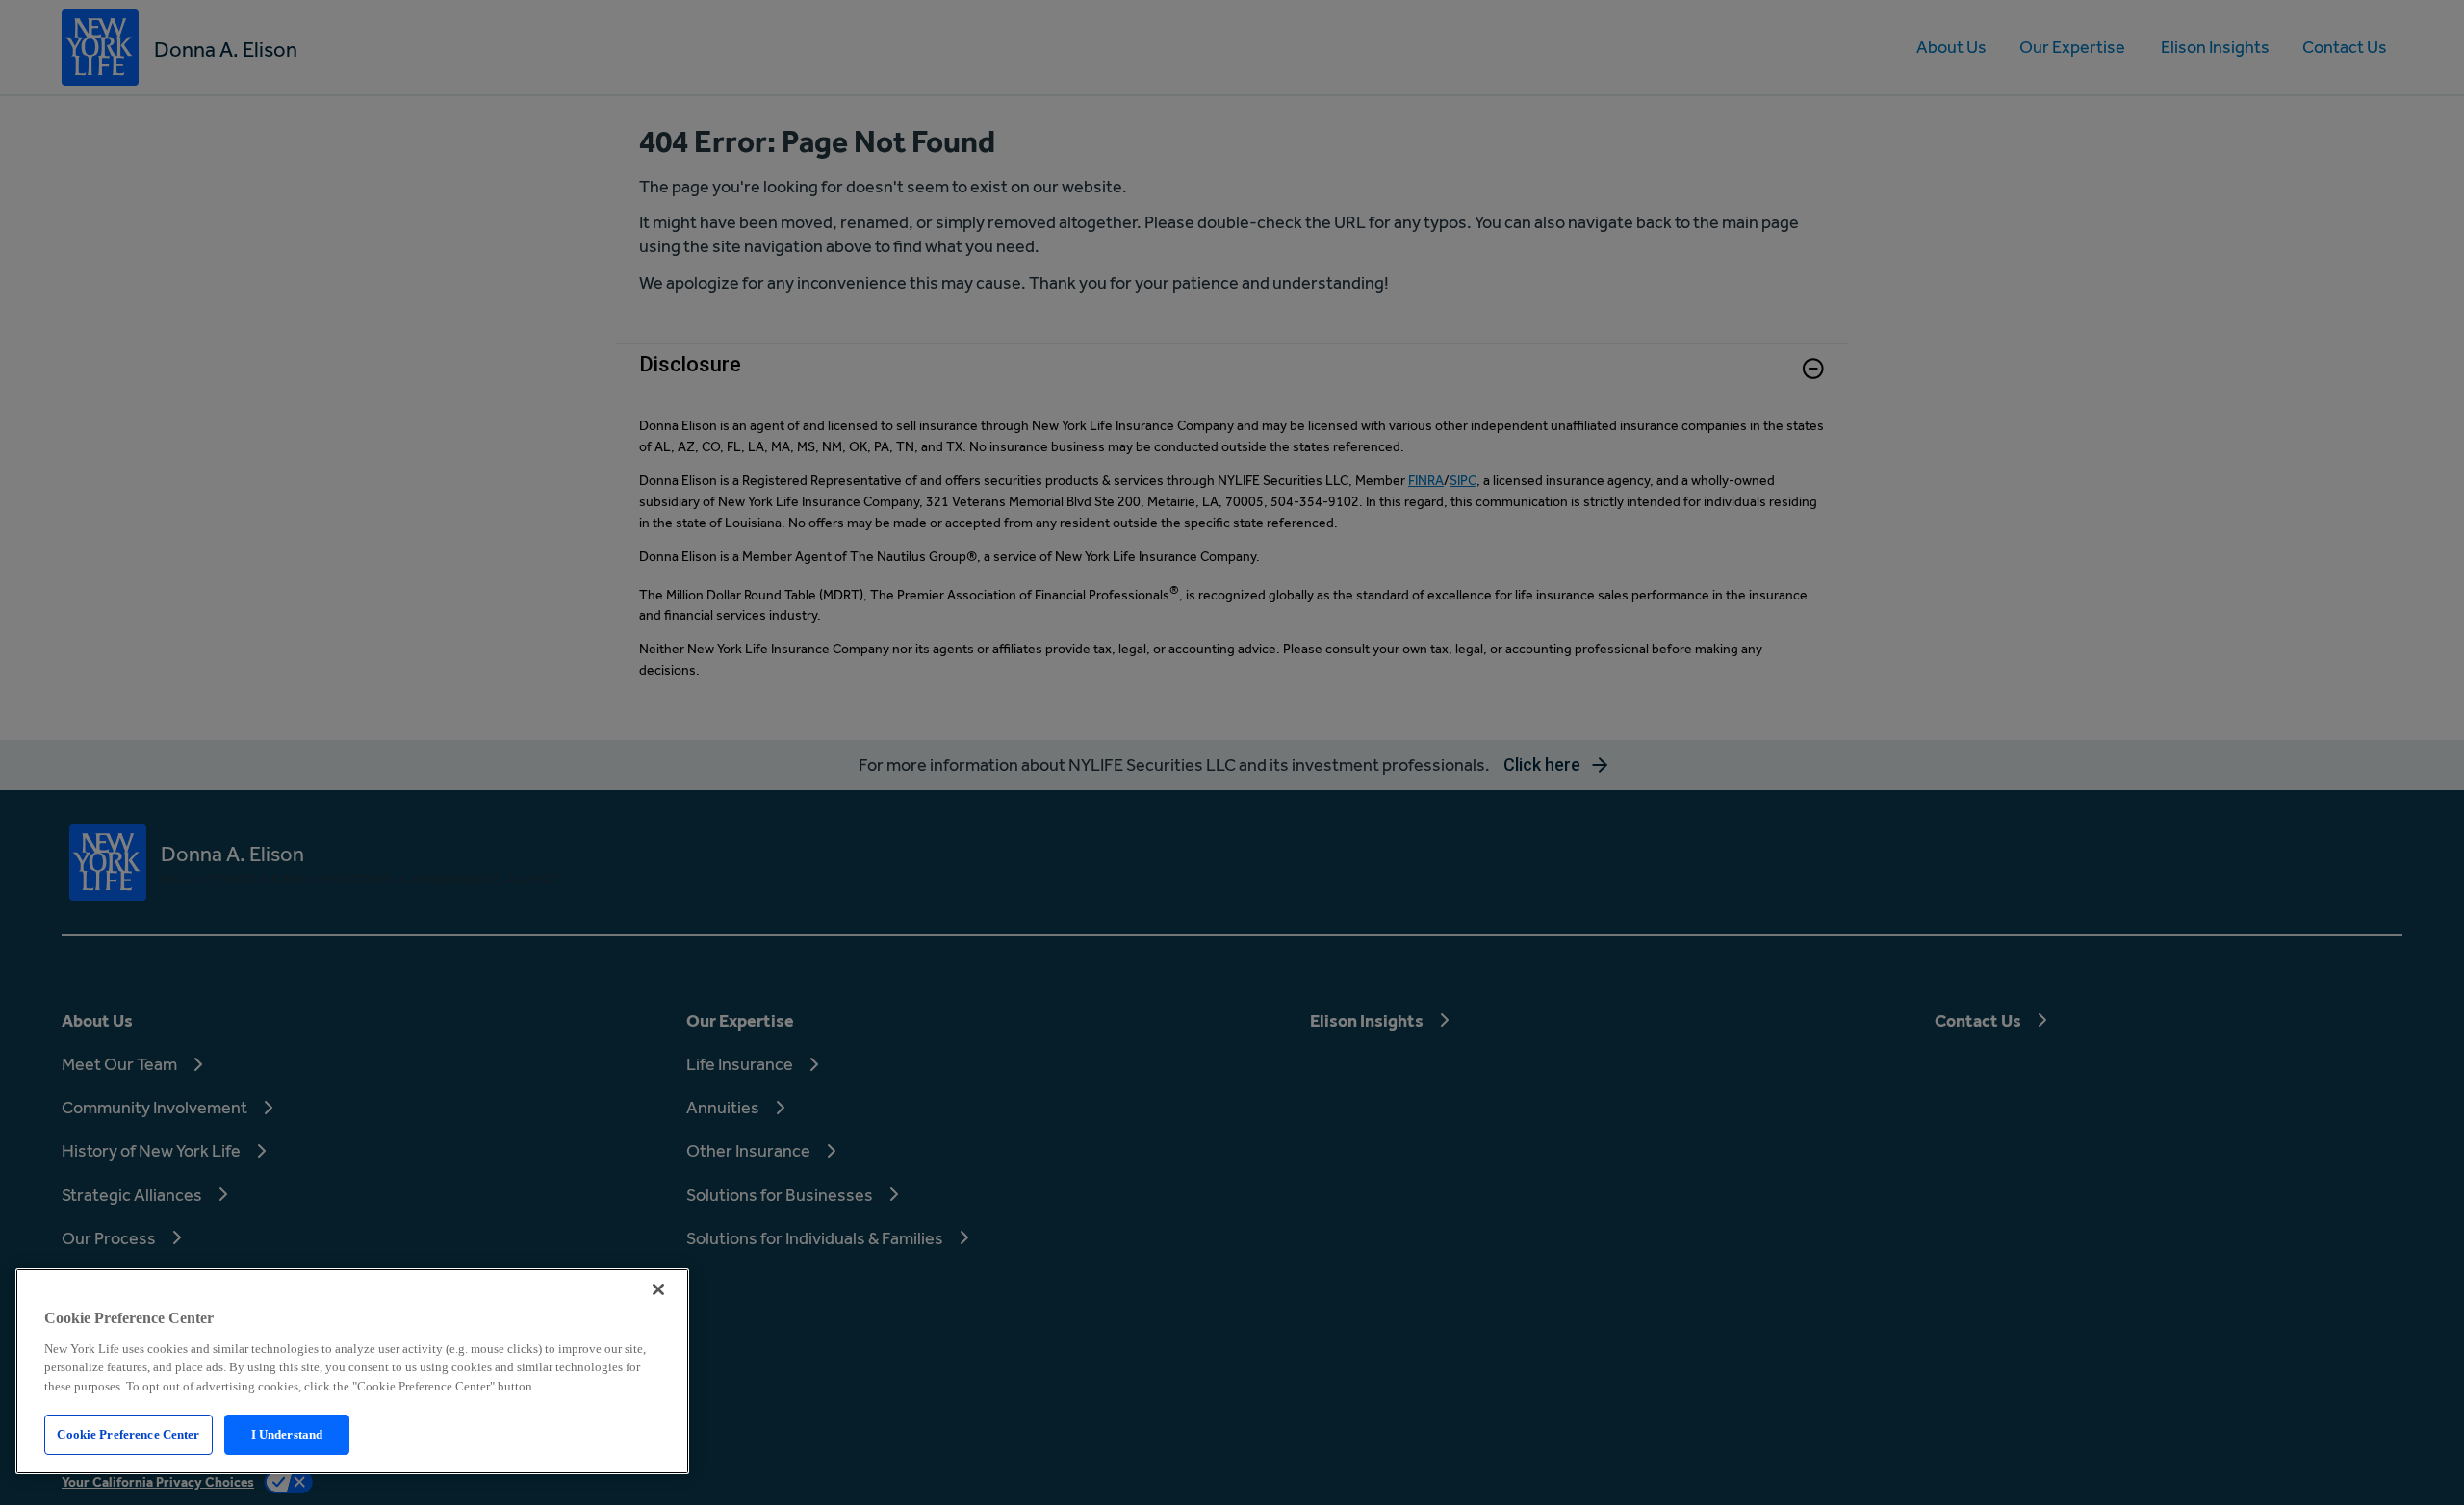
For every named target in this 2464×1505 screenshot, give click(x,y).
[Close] (658, 1289)
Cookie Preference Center (128, 1434)
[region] (352, 1371)
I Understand (287, 1434)
